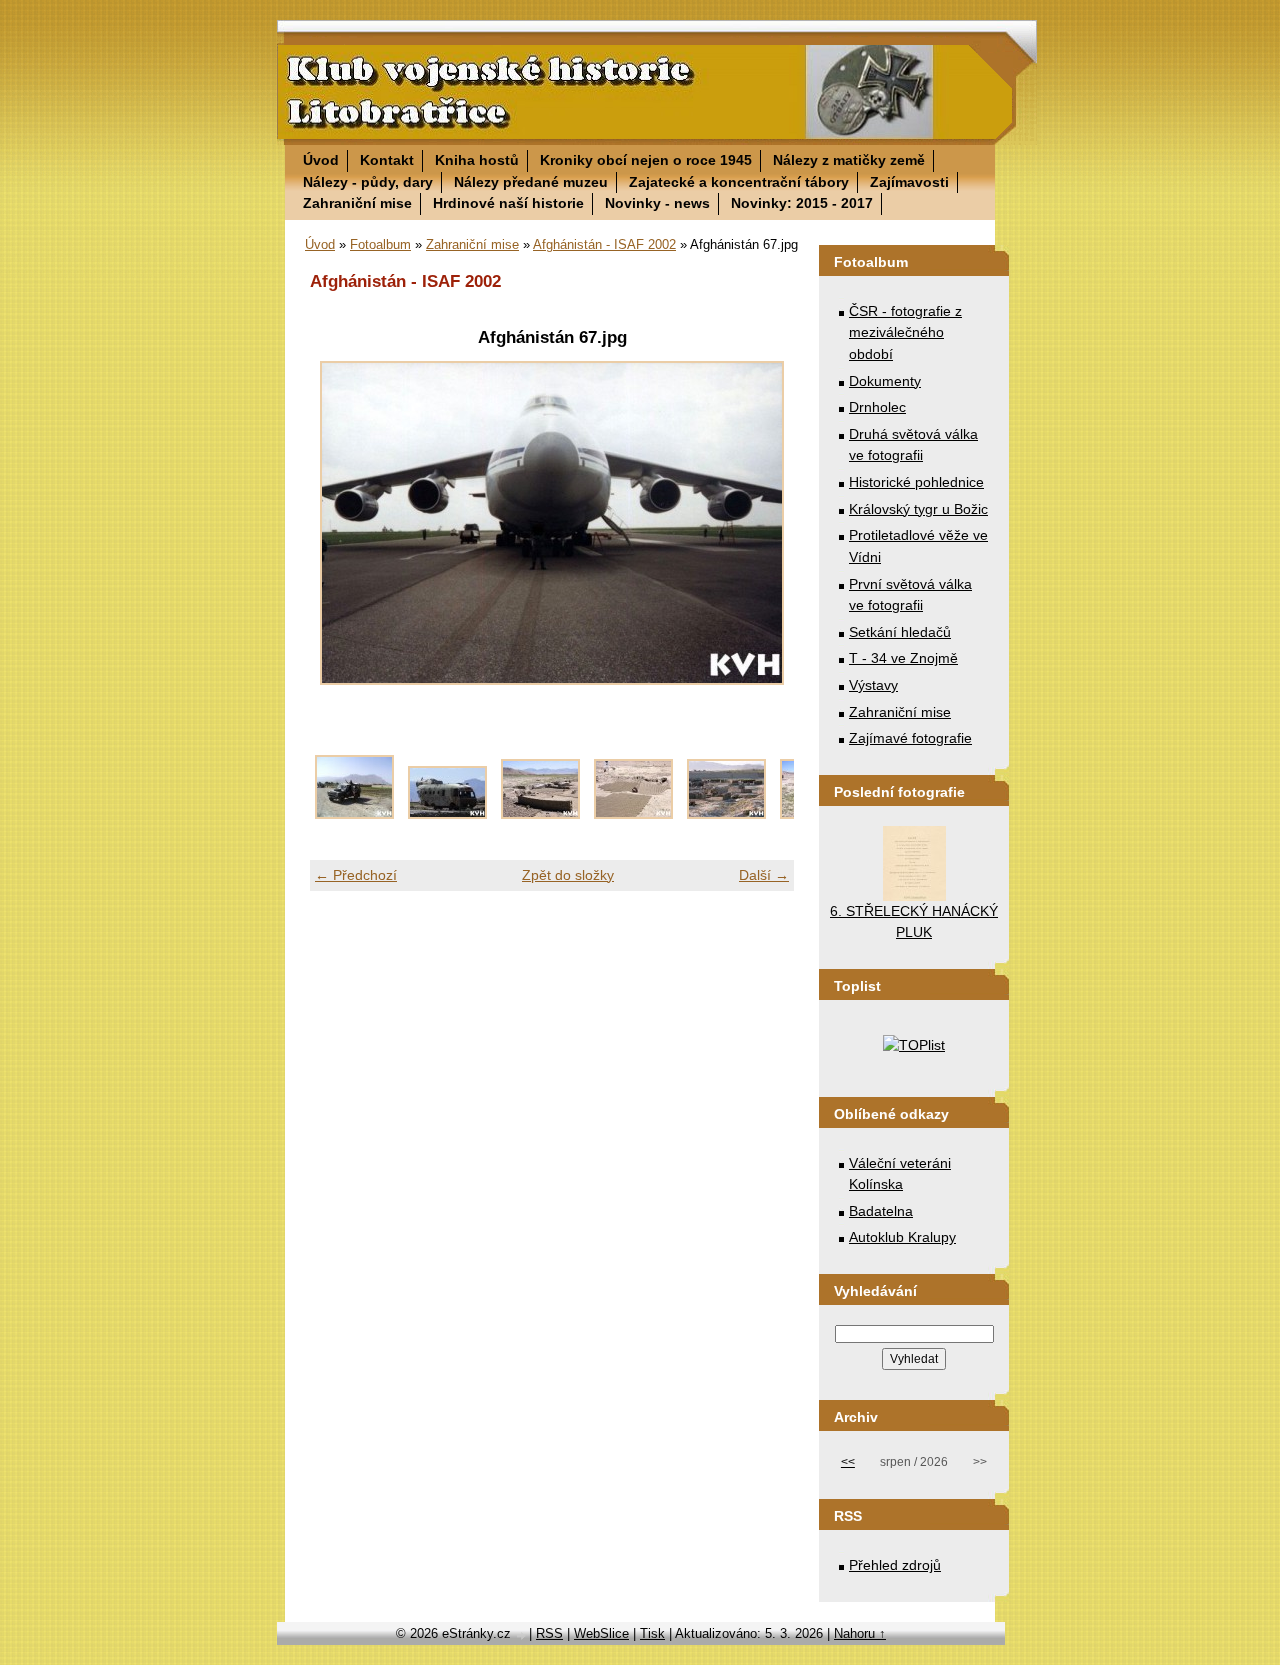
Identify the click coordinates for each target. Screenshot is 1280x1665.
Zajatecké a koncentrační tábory (739, 182)
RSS (549, 1633)
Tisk (652, 1633)
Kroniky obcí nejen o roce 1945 (646, 160)
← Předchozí (356, 875)
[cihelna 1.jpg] (540, 814)
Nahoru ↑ (860, 1633)
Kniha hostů (477, 160)
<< (848, 1462)
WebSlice (601, 1633)
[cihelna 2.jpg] (633, 814)
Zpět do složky (568, 875)
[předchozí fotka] (342, 523)
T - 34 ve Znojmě (903, 658)
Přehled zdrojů (895, 1565)
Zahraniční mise (357, 203)
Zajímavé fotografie (910, 738)
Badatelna (881, 1211)
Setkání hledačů (900, 632)
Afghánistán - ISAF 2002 (604, 244)
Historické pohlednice (916, 482)
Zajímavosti (909, 182)
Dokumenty (885, 381)
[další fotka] (761, 523)
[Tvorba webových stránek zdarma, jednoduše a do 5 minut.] (522, 1635)
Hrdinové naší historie (508, 203)
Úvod (321, 160)
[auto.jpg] (447, 814)
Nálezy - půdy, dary (368, 182)
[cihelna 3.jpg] (726, 814)
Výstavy (873, 685)
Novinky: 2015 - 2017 (802, 203)
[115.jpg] (354, 814)
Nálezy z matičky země (849, 160)
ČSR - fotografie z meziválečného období (905, 332)
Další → (764, 875)
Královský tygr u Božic (918, 509)
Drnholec (877, 407)
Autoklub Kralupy (902, 1237)
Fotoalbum (380, 244)
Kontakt (387, 160)
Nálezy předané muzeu (531, 182)
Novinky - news (657, 203)
